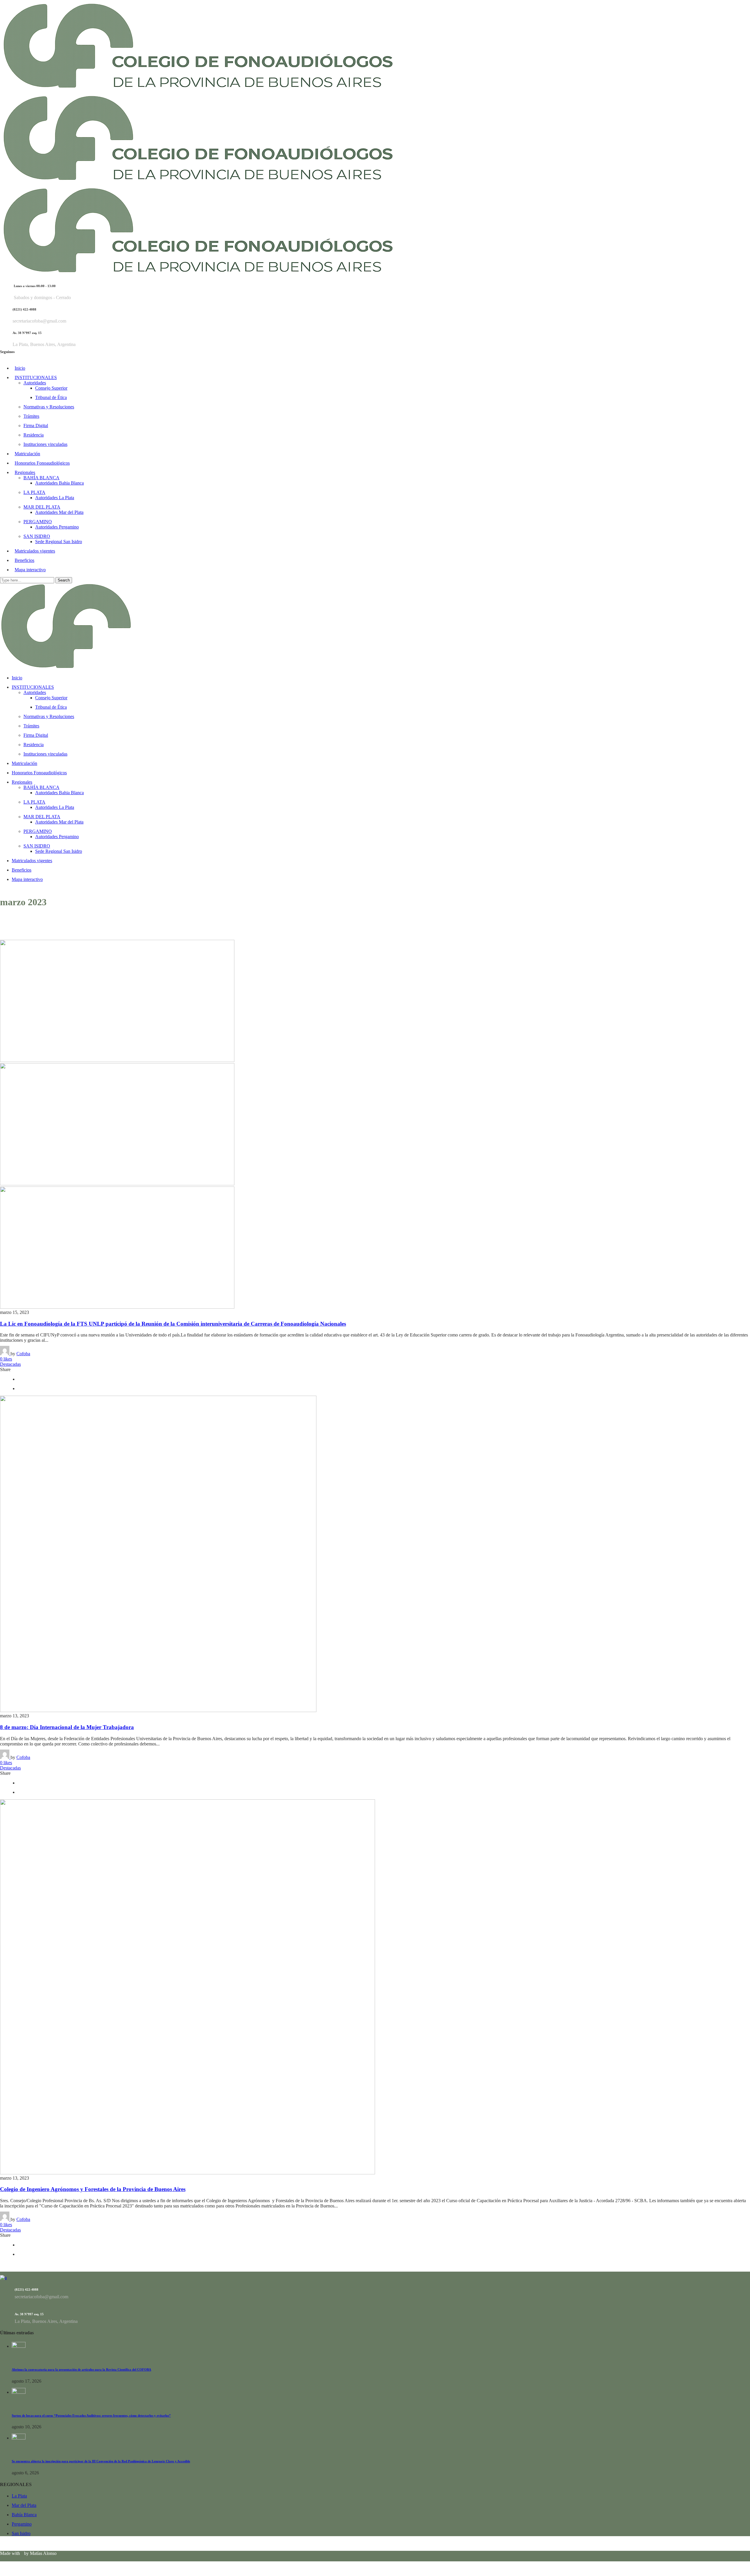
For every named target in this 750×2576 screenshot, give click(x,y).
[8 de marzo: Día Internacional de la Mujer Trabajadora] (158, 1710)
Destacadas (10, 1364)
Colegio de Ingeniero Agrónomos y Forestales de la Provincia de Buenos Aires (93, 2189)
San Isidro (21, 2533)
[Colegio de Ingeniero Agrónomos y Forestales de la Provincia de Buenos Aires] (187, 2173)
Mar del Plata (24, 2505)
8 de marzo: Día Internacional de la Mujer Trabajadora (67, 1727)
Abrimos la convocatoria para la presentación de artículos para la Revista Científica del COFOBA (81, 2369)
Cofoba (23, 1354)
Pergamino (22, 2524)
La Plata (19, 2496)
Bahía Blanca (24, 2515)
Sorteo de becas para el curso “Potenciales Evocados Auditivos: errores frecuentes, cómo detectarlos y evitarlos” (91, 2415)
